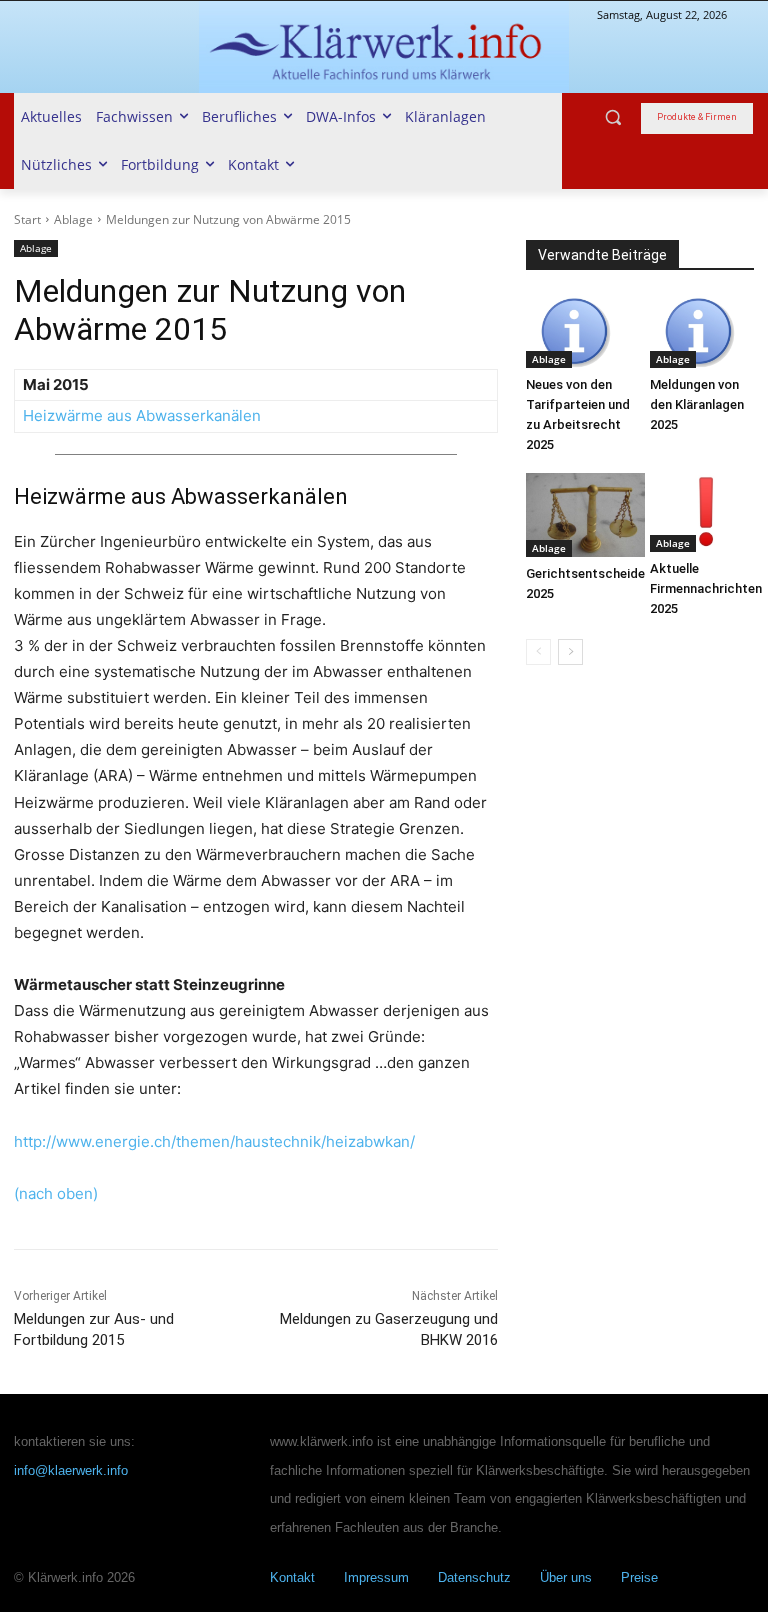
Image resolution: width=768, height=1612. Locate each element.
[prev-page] (538, 652)
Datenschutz (474, 1577)
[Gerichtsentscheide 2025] (585, 514)
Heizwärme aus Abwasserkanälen (146, 415)
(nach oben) (56, 1193)
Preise (639, 1577)
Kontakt (292, 1577)
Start (27, 219)
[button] (613, 117)
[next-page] (570, 652)
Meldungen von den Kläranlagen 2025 (697, 404)
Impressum (376, 1577)
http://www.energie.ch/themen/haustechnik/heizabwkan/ (214, 1141)
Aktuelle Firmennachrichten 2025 (706, 588)
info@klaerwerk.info (71, 1470)
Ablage (73, 219)
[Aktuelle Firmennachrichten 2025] (706, 512)
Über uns (566, 1577)
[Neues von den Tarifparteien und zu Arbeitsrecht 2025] (578, 332)
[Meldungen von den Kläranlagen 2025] (702, 332)
